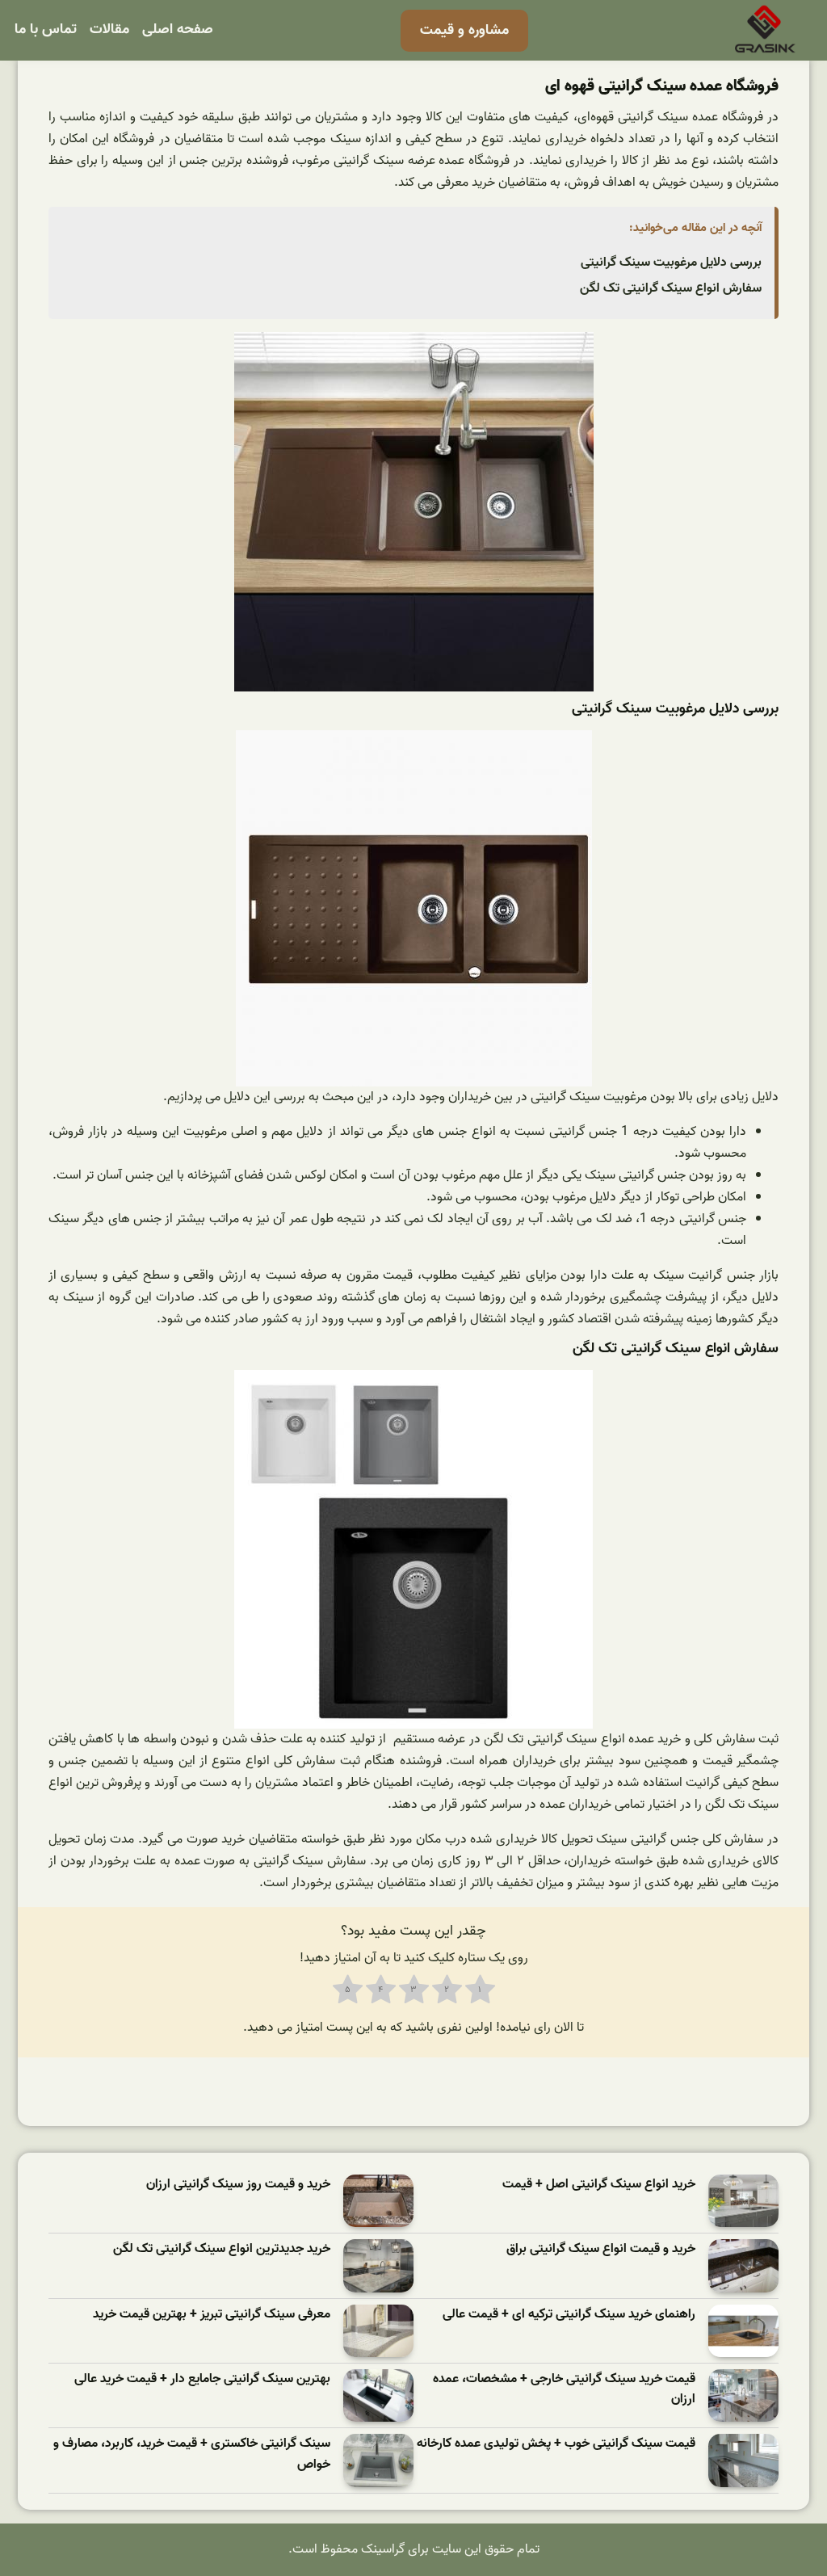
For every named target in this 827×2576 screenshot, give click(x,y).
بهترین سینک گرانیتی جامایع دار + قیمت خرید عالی (202, 2379)
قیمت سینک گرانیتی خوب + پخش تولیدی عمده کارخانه (556, 2444)
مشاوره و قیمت (464, 30)
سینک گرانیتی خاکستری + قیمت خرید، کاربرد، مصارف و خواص (192, 2454)
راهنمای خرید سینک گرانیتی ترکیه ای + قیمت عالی (569, 2315)
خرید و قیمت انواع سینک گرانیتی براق (601, 2249)
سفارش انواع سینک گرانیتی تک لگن (671, 288)
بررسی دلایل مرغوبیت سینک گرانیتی (671, 263)
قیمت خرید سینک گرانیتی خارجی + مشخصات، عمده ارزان (564, 2390)
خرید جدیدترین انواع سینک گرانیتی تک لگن (222, 2249)
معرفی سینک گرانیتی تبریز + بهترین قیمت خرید (212, 2315)
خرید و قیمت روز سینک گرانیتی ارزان (238, 2185)
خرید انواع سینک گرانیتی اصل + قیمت (599, 2185)
